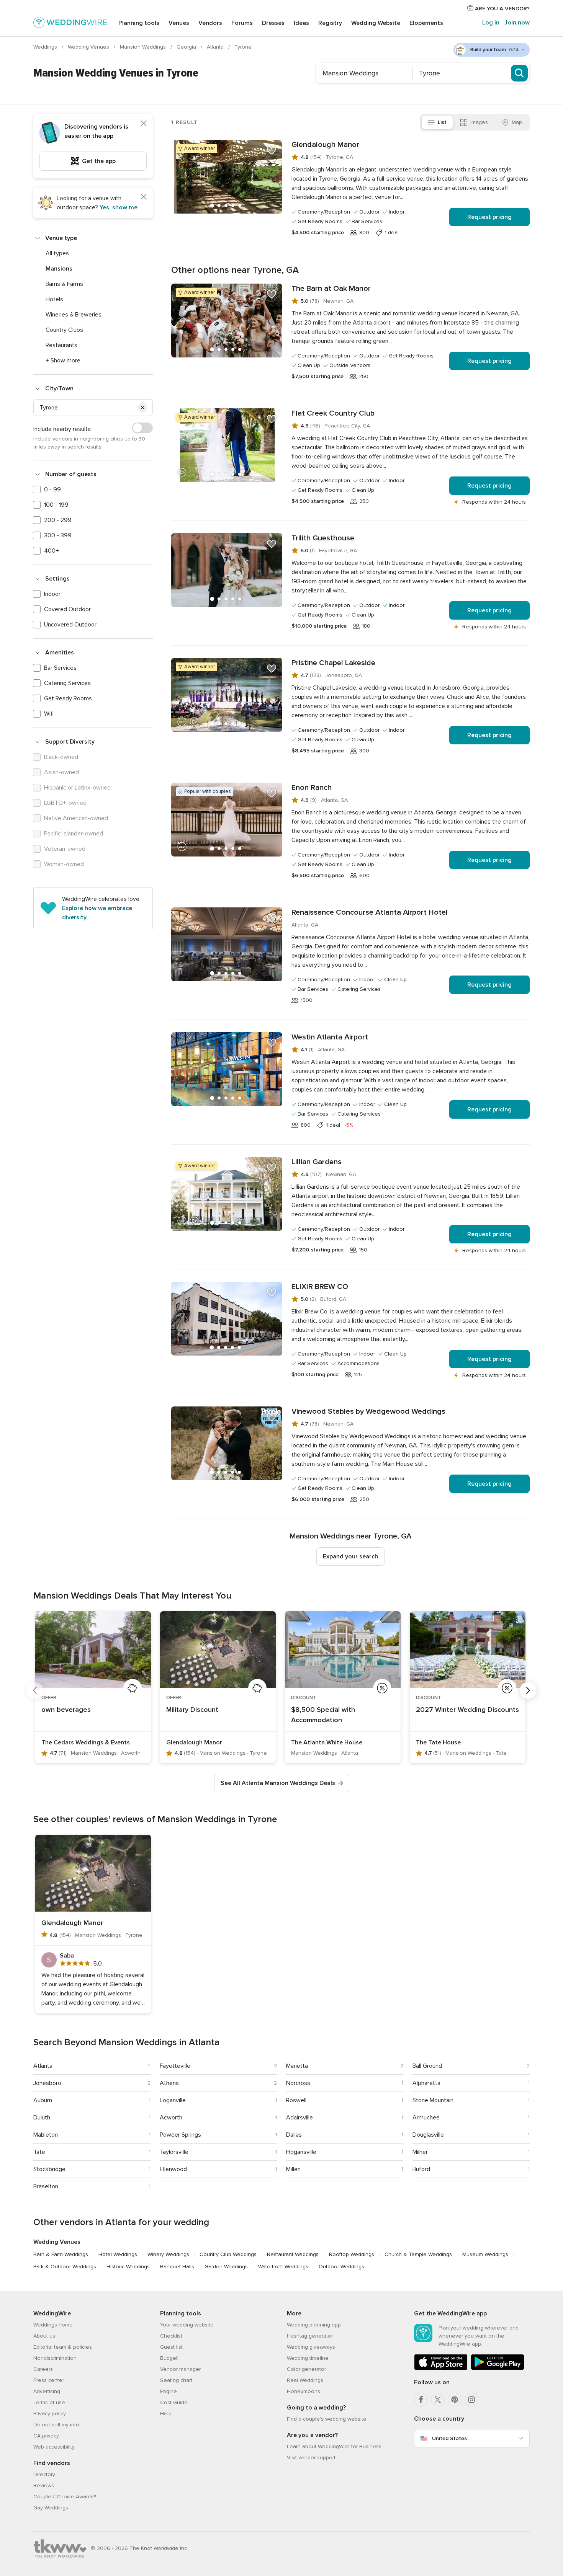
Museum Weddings (485, 2254)
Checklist (171, 2336)
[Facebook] (421, 2400)
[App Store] (441, 2368)
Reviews (44, 2485)
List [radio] (442, 122)
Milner (420, 2152)
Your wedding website (187, 2325)
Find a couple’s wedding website (327, 2419)
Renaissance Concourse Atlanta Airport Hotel (370, 912)
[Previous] (35, 1690)
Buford (421, 2169)
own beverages (66, 1710)
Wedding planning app (314, 2325)
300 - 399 (58, 535)
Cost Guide (174, 2402)
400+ (52, 551)
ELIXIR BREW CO (320, 1287)
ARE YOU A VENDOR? (502, 9)
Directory (44, 2474)
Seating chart (176, 2380)
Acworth (171, 2118)
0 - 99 (52, 489)
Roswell (296, 2100)
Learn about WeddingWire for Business (334, 2446)
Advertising (47, 2391)
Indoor (52, 594)
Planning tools (139, 23)
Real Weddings (305, 2380)
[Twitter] (438, 2400)
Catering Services (67, 683)
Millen (293, 2169)
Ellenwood (173, 2169)
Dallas (294, 2135)
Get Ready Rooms (68, 698)
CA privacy (46, 2436)
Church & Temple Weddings (418, 2254)
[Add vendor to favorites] (272, 150)
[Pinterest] (455, 2400)
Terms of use (49, 2402)
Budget (169, 2358)
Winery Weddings (168, 2254)
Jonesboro (47, 2083)
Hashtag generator (310, 2336)
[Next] (528, 1690)
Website (376, 23)
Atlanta (216, 47)
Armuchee (426, 2118)
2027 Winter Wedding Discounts (467, 1710)
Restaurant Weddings (293, 2254)
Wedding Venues (89, 47)
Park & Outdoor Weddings (65, 2267)
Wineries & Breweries (74, 315)
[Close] (144, 123)
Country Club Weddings (228, 2254)
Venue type (61, 238)
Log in (491, 23)
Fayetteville (175, 2066)
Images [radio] (479, 122)
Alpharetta (426, 2083)
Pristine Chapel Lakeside (333, 663)
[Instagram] (471, 2400)
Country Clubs (64, 330)
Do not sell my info (56, 2425)
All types (57, 253)
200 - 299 (58, 520)
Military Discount (192, 1710)
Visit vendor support (311, 2458)
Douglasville (428, 2135)
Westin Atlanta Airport (330, 1037)
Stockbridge (49, 2169)
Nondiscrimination (55, 2358)
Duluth (42, 2118)
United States (449, 2438)
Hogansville (301, 2152)
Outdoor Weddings (341, 2267)
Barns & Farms (64, 284)
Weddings (46, 47)
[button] (142, 408)
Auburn (43, 2100)
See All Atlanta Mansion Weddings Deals (278, 1783)
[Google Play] (498, 2368)
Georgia (187, 47)
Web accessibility (54, 2447)
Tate (39, 2152)
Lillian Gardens (317, 1162)
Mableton (46, 2135)
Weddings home (53, 2325)
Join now (517, 23)
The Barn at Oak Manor (331, 289)
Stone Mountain (433, 2100)
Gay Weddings (51, 2508)
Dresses (273, 23)
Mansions (59, 269)
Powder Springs (180, 2135)
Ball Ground (427, 2066)
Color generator (306, 2369)
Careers (43, 2369)
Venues (179, 23)
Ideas (301, 23)
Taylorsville (174, 2152)
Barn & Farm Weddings (61, 2254)
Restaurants (61, 345)
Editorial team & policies (63, 2347)
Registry (330, 23)
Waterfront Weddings (283, 2267)
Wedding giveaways (311, 2347)
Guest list (171, 2347)
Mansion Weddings (144, 47)
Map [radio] (517, 122)
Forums (242, 23)
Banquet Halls (177, 2267)
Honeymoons (304, 2391)
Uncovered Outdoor (70, 625)
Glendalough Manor (325, 145)
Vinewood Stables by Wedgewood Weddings (368, 1411)
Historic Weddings (128, 2267)
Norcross (298, 2083)
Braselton (46, 2186)
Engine (169, 2391)
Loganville (173, 2100)
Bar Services (60, 668)
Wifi (49, 714)
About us (44, 2336)
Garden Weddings (226, 2267)
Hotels (54, 299)
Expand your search (350, 1556)
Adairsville (300, 2118)
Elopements (426, 23)
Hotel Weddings (118, 2254)
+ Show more (63, 361)
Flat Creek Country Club (333, 413)
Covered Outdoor (67, 609)
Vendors (210, 23)
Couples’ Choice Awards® (65, 2497)
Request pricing (489, 217)
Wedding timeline (308, 2358)
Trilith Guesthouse (323, 538)
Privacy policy (50, 2414)
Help (166, 2414)
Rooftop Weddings (352, 2254)
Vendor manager (180, 2369)
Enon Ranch (312, 788)
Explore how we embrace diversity (97, 913)
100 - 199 (56, 505)
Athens (169, 2083)
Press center (49, 2380)
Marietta (297, 2066)
